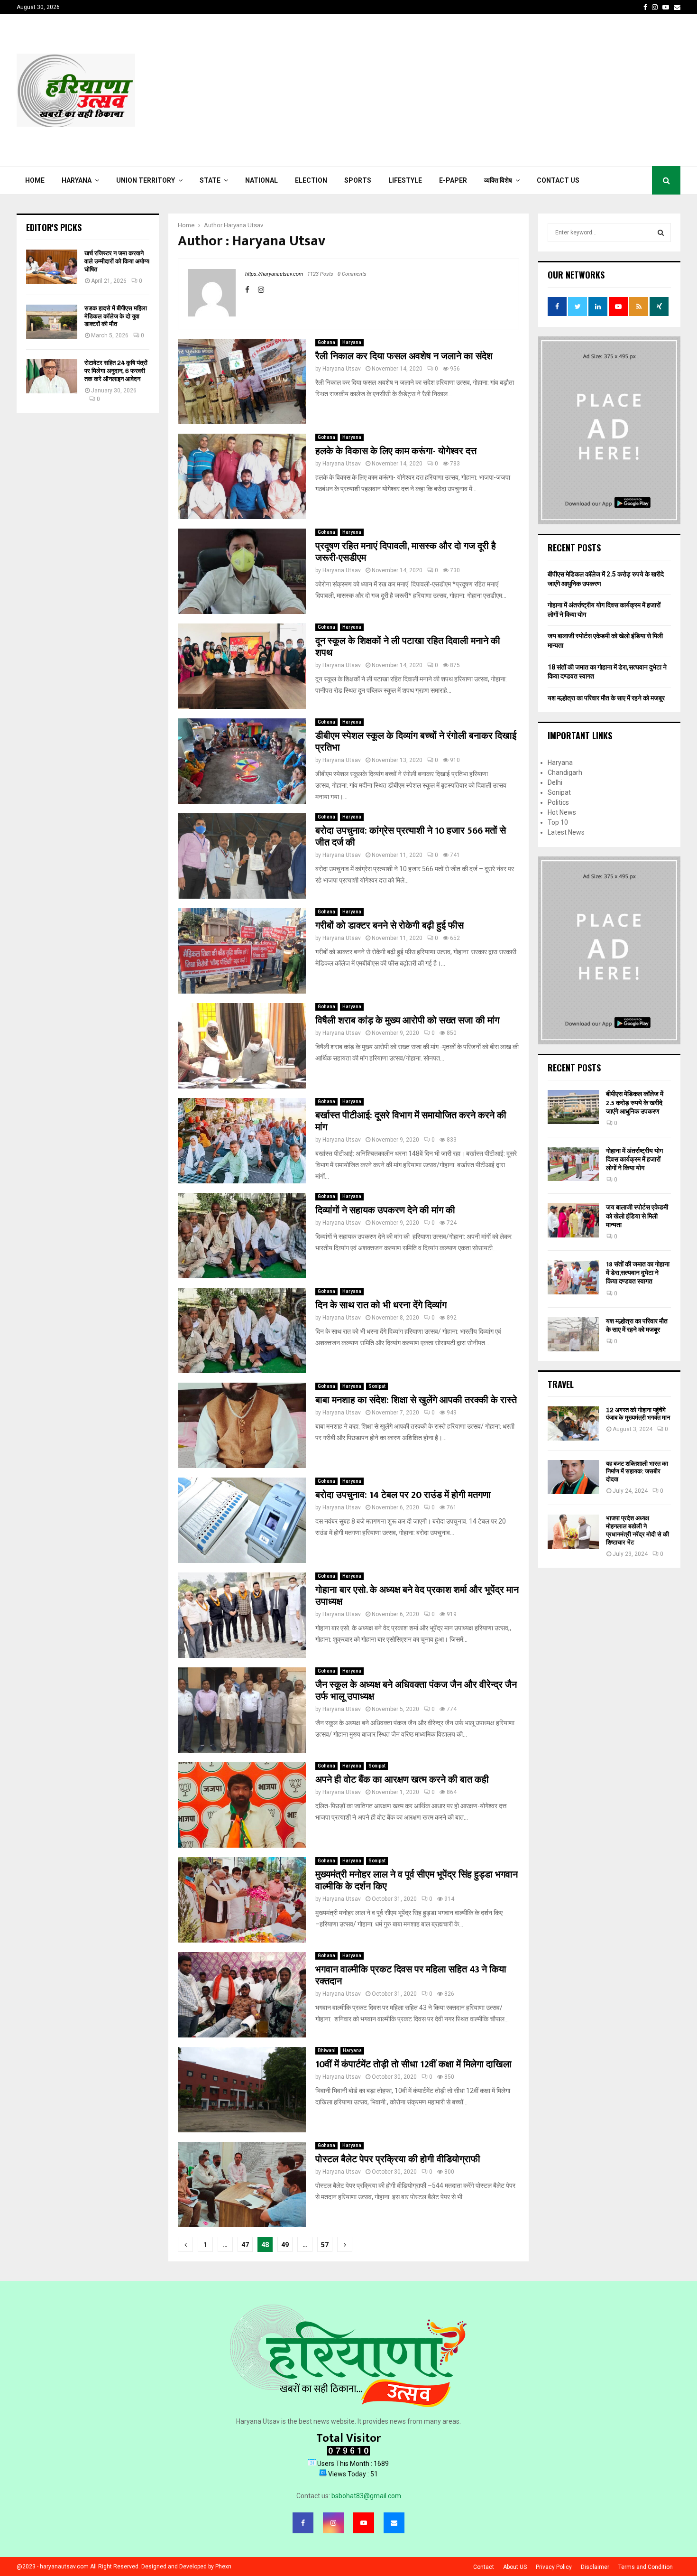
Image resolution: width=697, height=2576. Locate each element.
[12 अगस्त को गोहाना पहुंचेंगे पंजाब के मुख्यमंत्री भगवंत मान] (573, 1423)
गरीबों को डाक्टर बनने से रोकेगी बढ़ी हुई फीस (390, 926)
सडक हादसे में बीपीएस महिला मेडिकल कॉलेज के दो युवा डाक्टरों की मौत (116, 316)
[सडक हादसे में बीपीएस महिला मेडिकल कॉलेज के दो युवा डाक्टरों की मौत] (52, 322)
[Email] (394, 2523)
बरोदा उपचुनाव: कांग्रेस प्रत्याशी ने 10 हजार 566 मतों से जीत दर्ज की (411, 837)
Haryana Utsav (243, 225)
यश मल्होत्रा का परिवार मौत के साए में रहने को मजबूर (606, 698)
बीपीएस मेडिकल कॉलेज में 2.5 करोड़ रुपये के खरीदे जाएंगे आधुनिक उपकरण (635, 1102)
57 (325, 2245)
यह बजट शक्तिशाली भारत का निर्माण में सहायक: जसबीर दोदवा (637, 1472)
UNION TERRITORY (146, 180)
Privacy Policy (554, 2567)
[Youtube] (364, 2523)
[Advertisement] (508, 90)
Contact (484, 2567)
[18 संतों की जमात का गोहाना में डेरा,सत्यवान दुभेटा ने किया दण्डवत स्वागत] (573, 1277)
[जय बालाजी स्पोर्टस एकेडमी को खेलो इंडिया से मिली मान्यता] (573, 1220)
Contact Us (558, 180)
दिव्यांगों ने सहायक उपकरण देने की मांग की (385, 1210)
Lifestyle (405, 180)
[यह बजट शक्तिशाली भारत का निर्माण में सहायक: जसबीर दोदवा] (573, 1477)
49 (285, 2245)
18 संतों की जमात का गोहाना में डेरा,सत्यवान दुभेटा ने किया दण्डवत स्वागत (638, 1273)
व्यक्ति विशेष (498, 180)
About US (515, 2567)
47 (245, 2245)
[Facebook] (303, 2523)
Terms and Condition (646, 2567)
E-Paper (453, 180)
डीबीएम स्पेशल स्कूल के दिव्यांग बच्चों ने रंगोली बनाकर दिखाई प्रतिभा (416, 742)
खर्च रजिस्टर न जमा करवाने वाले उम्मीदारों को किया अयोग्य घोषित (117, 261)
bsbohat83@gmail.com (366, 2496)
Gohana (326, 342)
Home (35, 180)
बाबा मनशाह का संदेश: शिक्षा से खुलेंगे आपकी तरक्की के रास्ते (416, 1400)
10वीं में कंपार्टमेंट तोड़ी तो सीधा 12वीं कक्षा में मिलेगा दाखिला (413, 2065)
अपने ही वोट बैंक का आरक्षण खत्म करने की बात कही (402, 1780)
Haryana (77, 180)
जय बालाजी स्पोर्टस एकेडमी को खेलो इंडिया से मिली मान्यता (637, 1216)
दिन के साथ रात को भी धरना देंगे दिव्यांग (381, 1305)
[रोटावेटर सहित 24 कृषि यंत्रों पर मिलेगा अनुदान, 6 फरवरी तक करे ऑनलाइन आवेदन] (52, 376)
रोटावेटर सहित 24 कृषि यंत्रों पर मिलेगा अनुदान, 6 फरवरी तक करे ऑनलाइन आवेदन (116, 371)
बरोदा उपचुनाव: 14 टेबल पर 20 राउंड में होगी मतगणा (403, 1495)
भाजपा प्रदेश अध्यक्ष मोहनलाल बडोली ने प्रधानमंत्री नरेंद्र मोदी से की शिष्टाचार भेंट (637, 1530)
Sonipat (377, 1386)
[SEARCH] (661, 232)
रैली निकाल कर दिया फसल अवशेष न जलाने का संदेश (404, 356)
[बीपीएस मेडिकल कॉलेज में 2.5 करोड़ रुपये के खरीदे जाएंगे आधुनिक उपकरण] (573, 1107)
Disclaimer (595, 2567)
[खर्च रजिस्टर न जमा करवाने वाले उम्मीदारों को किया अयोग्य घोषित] (52, 267)
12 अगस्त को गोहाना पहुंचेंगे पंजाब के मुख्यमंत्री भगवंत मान (638, 1414)
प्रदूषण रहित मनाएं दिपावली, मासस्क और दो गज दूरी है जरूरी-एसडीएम (406, 552)
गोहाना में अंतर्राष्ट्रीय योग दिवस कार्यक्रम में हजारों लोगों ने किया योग (634, 1159)
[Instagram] (333, 2523)
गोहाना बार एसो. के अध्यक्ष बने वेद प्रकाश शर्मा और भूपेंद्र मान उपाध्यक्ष (417, 1596)
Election (311, 180)
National (261, 180)
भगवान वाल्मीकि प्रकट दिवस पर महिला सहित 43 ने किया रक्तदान (411, 1976)
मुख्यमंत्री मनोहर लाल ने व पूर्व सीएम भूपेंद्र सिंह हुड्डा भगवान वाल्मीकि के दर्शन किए (417, 1881)
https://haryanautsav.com (274, 274)
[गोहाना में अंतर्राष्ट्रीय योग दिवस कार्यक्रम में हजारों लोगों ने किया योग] (573, 1164)
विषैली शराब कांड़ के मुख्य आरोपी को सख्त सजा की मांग (407, 1021)
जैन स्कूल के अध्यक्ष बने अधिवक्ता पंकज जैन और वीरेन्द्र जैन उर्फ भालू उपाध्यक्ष (416, 1691)
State (210, 180)
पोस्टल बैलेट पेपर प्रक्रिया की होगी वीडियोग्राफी (398, 2159)
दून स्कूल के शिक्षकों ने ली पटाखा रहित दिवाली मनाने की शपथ (408, 647)
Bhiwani (327, 2051)
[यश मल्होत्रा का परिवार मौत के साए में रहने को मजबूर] (573, 1334)
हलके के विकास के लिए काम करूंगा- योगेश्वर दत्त (396, 451)
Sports (358, 180)
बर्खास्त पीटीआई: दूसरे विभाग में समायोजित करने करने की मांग (411, 1121)
